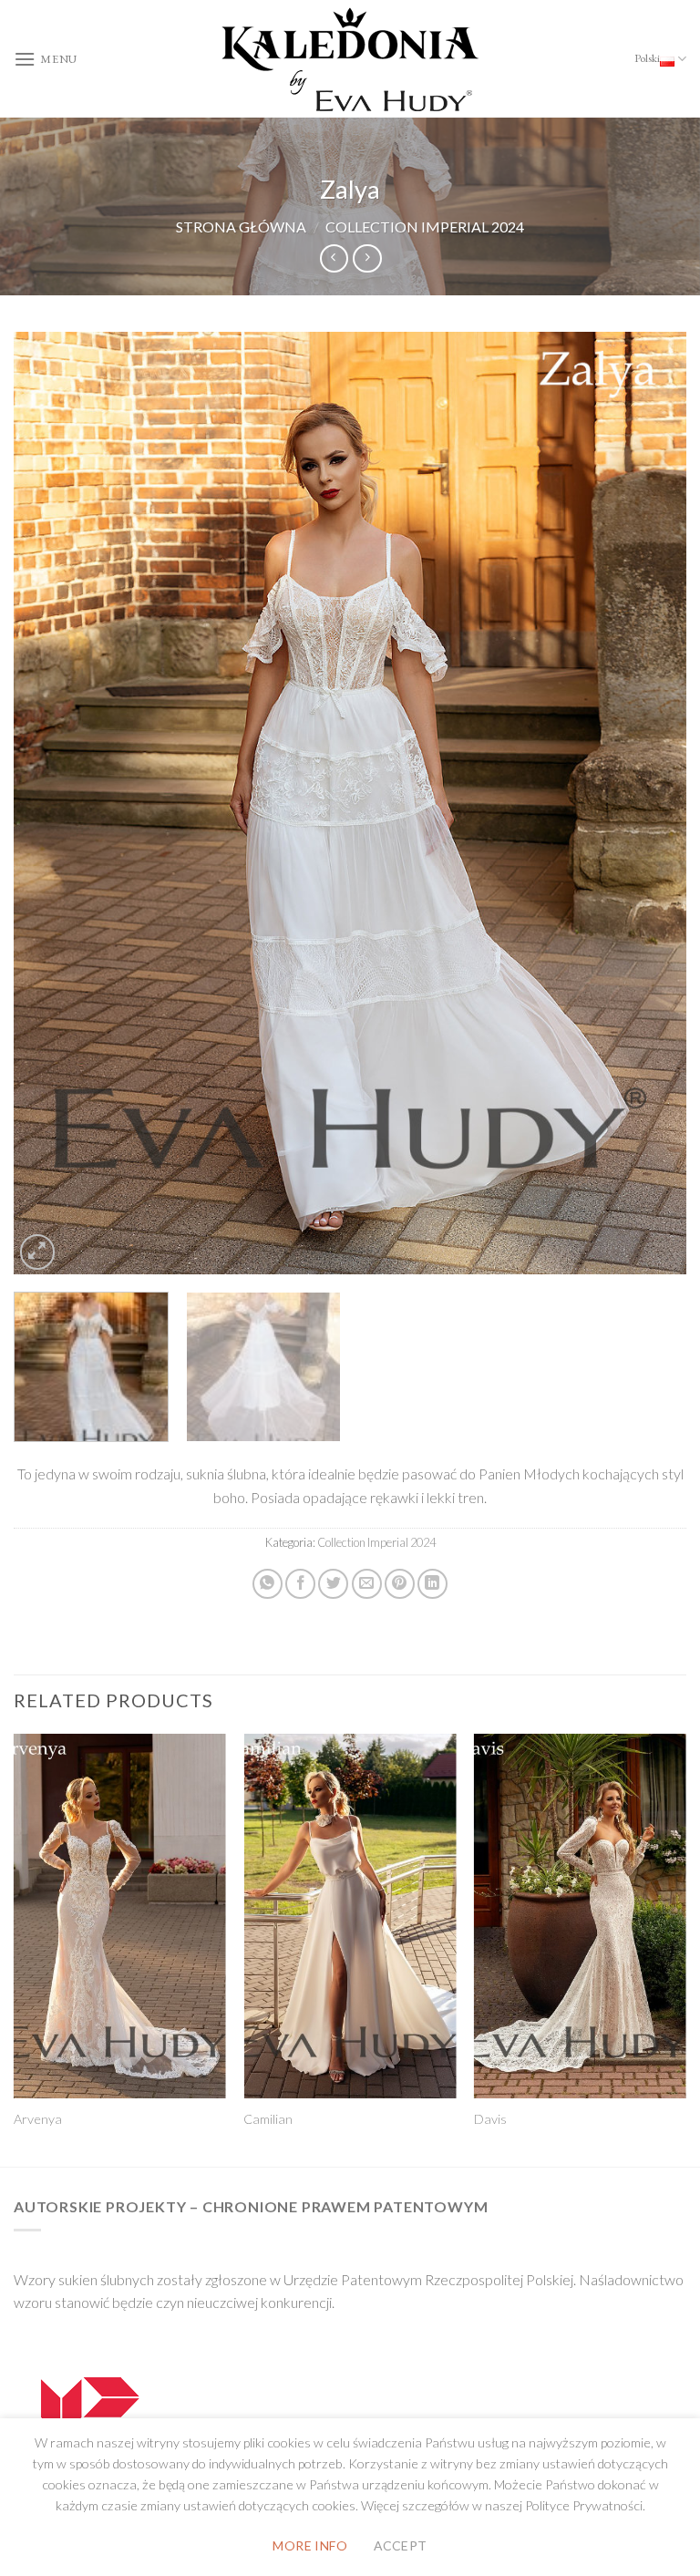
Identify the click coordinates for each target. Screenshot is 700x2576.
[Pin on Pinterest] (400, 1584)
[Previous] (50, 803)
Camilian (268, 2119)
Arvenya (38, 2119)
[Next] (650, 803)
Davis (490, 2119)
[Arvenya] (120, 1916)
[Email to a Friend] (367, 1584)
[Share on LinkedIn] (432, 1584)
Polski (647, 58)
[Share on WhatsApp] (268, 1584)
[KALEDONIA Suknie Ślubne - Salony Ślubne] (350, 59)
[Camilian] (350, 1916)
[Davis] (580, 1916)
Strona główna (241, 227)
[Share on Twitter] (333, 1584)
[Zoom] (38, 1252)
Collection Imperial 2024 (425, 227)
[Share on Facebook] (300, 1584)
